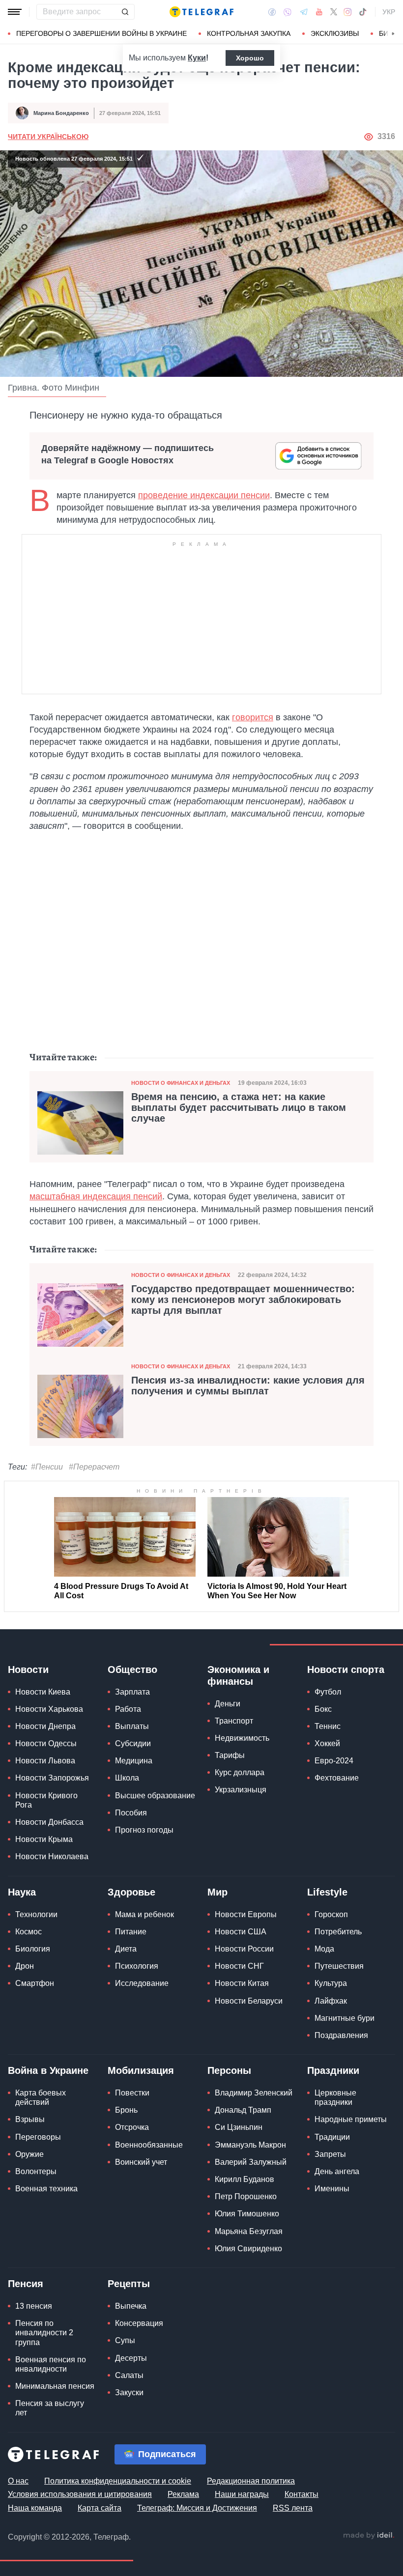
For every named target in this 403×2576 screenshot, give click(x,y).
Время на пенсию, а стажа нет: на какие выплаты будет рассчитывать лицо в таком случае (239, 1107)
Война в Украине (48, 2070)
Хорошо (250, 58)
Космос (29, 1932)
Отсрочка (132, 2127)
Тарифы (230, 1755)
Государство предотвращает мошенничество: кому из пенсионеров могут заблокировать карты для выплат (243, 1300)
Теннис (328, 1726)
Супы (125, 2340)
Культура (331, 1983)
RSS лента (293, 2508)
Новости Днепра (45, 1726)
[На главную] (201, 12)
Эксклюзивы (335, 33)
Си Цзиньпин (239, 2127)
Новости (28, 1670)
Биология (33, 1949)
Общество (132, 1670)
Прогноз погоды (144, 1830)
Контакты (302, 2494)
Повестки (132, 2093)
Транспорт (234, 1721)
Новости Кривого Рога (46, 1800)
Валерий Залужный (251, 2162)
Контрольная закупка (249, 33)
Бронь (126, 2110)
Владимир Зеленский (254, 2093)
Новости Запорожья (52, 1778)
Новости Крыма (44, 1839)
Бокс (323, 1709)
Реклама (183, 2494)
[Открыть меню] (15, 12)
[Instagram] (348, 12)
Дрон (25, 1966)
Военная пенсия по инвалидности (51, 2364)
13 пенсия (34, 2306)
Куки (197, 58)
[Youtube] (319, 12)
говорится (253, 717)
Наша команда (35, 2508)
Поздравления (341, 2035)
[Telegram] (304, 12)
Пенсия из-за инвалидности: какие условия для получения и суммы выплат (248, 1386)
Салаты (129, 2375)
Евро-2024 (334, 1761)
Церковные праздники (335, 2097)
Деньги (228, 1704)
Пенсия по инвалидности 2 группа (44, 2333)
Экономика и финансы (238, 1675)
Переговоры (38, 2137)
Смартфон (35, 1983)
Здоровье (131, 1892)
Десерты (131, 2358)
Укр (389, 12)
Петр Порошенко (246, 2196)
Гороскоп (331, 1914)
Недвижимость (242, 1738)
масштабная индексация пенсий (96, 1196)
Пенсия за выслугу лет (50, 2408)
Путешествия (339, 1966)
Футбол (328, 1692)
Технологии (36, 1914)
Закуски (129, 2392)
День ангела (337, 2171)
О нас (18, 2481)
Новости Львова (45, 1761)
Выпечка (131, 2306)
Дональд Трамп (243, 2110)
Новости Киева (43, 1692)
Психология (137, 1966)
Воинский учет (141, 2162)
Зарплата (132, 1692)
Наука (22, 1892)
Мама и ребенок (144, 1914)
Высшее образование (155, 1796)
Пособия (131, 1813)
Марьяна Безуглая (249, 2231)
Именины (332, 2189)
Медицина (134, 1761)
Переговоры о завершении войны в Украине (101, 33)
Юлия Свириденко (248, 2249)
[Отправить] (125, 12)
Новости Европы (246, 1914)
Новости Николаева (52, 1856)
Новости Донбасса (49, 1822)
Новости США (241, 1932)
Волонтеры (36, 2171)
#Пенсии (47, 1467)
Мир (217, 1892)
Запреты (330, 2154)
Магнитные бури (345, 2018)
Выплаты (132, 1726)
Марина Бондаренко (61, 113)
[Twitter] (334, 12)
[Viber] (288, 12)
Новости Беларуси (249, 2001)
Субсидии (133, 1743)
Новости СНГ (239, 1966)
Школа (127, 1778)
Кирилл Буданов (245, 2179)
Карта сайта (100, 2508)
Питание (131, 1932)
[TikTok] (363, 12)
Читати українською (48, 137)
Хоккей (327, 1743)
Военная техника (46, 2189)
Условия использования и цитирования (80, 2494)
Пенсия (26, 2284)
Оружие (29, 2154)
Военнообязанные (149, 2145)
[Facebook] (272, 12)
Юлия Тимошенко (247, 2214)
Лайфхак (331, 2001)
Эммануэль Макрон (250, 2145)
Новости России (244, 1949)
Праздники (333, 2070)
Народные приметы (351, 2119)
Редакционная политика (251, 2481)
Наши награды (242, 2494)
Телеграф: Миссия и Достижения (197, 2508)
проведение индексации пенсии (204, 495)
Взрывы (30, 2119)
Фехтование (337, 1778)
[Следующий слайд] (393, 34)
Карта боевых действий (41, 2097)
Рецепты (129, 2284)
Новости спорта (346, 1670)
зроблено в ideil (369, 2536)
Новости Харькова (49, 1709)
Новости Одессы (46, 1743)
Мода (324, 1949)
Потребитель (338, 1932)
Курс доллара (240, 1772)
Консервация (139, 2323)
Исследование (142, 1983)
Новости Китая (242, 1983)
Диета (126, 1949)
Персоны (229, 2070)
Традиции (332, 2137)
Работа (128, 1709)
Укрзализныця (241, 1790)
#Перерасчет (94, 1467)
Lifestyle (327, 1892)
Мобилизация (141, 2070)
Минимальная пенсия (55, 2386)
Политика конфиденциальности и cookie (118, 2481)
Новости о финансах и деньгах (181, 1083)
